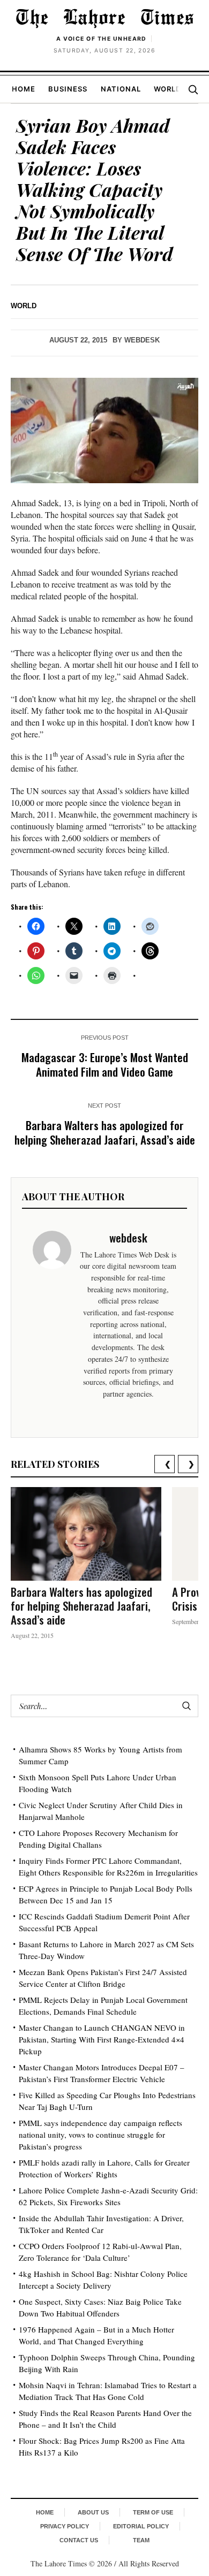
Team (141, 2540)
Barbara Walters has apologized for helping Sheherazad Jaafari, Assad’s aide (105, 1132)
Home (24, 89)
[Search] (193, 89)
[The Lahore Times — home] (104, 18)
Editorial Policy (141, 2526)
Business (68, 89)
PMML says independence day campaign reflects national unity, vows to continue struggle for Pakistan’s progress (100, 2135)
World (167, 89)
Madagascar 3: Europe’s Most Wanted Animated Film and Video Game (105, 1064)
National (121, 89)
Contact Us (79, 2540)
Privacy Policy (65, 2526)
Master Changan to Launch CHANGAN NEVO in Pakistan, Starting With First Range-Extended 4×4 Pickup (102, 2039)
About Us (93, 2512)
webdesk (142, 340)
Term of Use (153, 2512)
